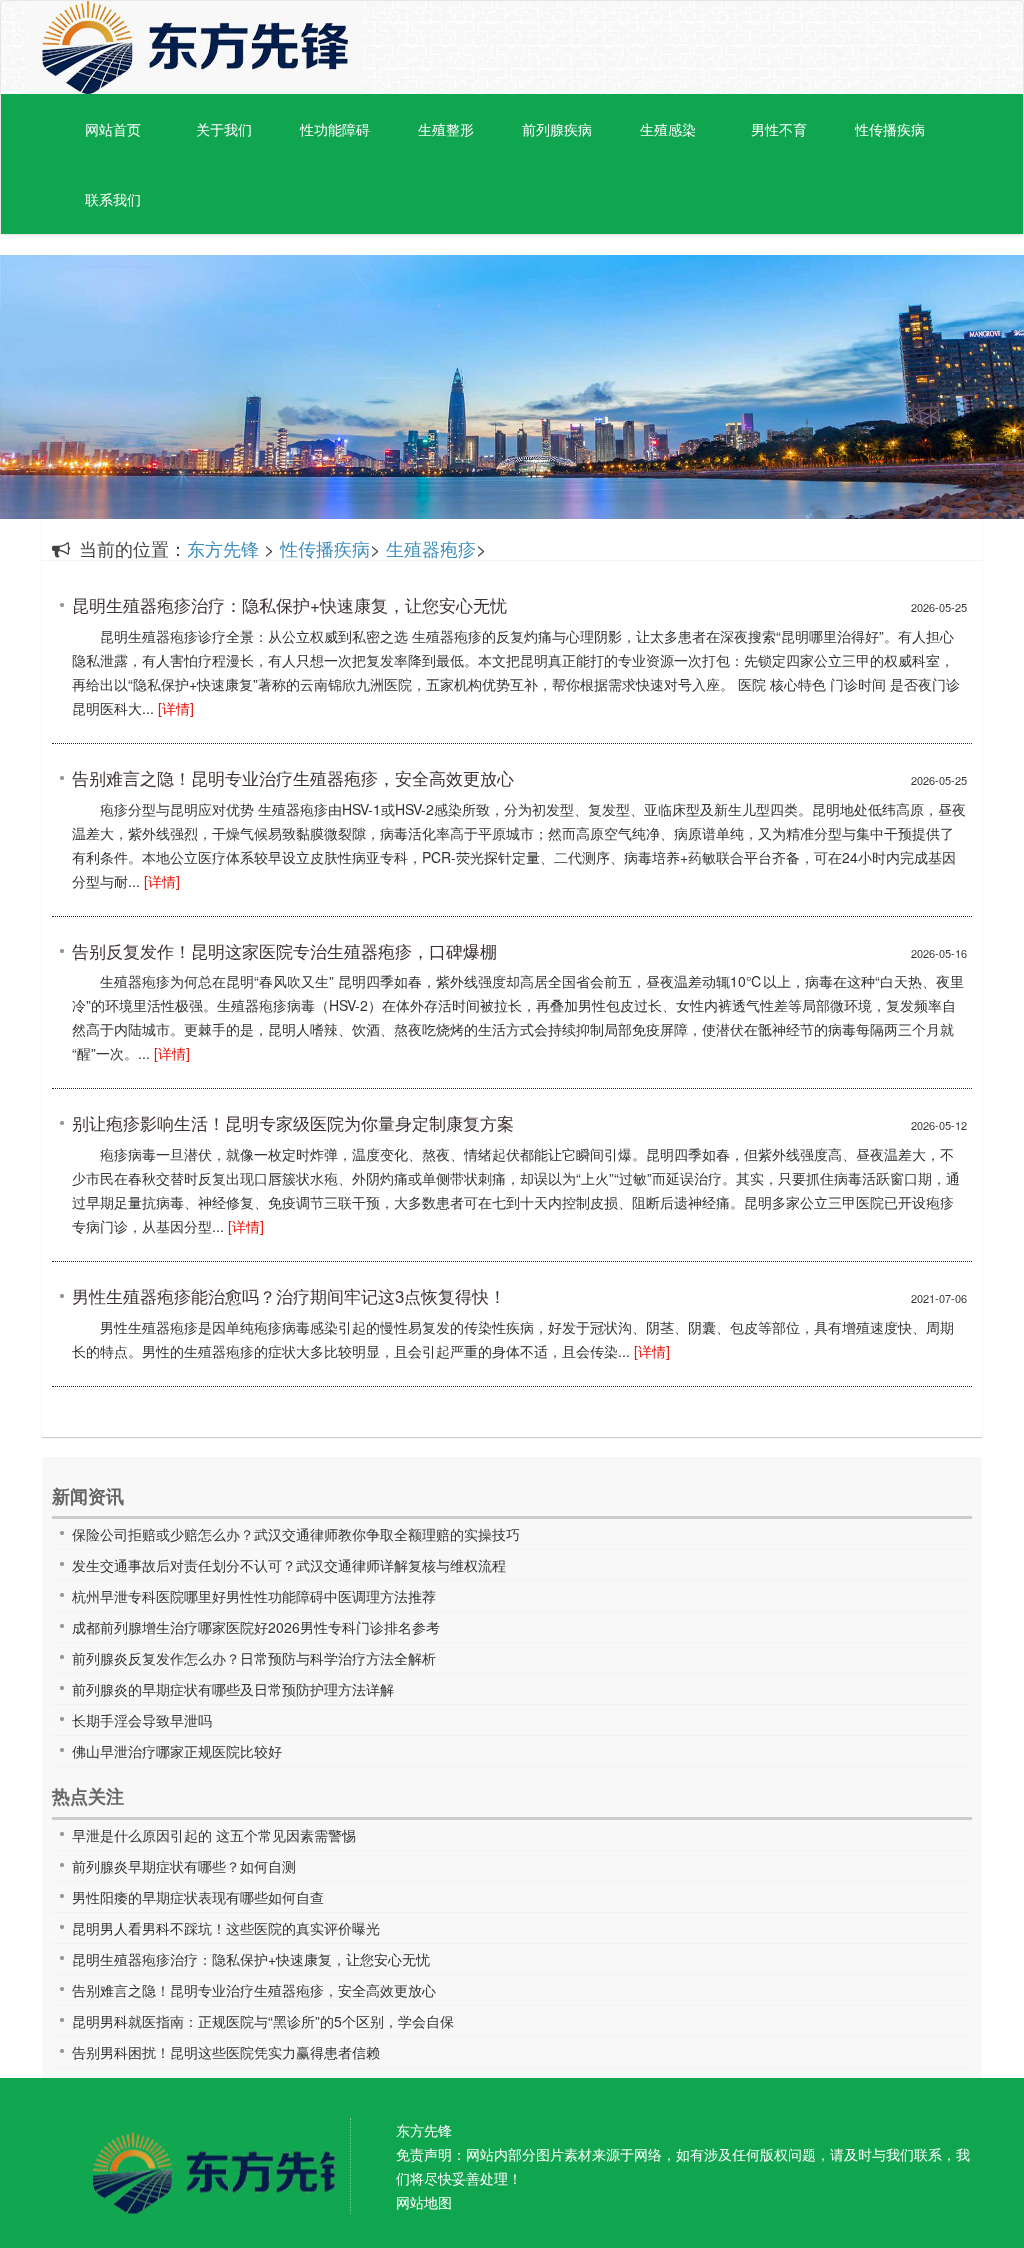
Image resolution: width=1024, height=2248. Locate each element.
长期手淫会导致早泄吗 (142, 1720)
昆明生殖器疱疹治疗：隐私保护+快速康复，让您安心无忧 (251, 1959)
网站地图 (424, 2202)
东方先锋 (195, 47)
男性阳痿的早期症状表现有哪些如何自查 (198, 1897)
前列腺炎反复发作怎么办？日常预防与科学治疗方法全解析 (254, 1658)
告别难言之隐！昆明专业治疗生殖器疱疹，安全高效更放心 (254, 1990)
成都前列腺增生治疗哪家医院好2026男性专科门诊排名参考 (256, 1627)
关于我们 (224, 129)
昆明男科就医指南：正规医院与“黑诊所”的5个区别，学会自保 (263, 2021)
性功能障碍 (335, 129)
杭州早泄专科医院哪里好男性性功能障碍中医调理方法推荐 (254, 1596)
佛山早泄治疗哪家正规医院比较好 (177, 1751)
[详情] (176, 708)
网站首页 (113, 129)
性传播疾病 (890, 129)
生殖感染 (668, 129)
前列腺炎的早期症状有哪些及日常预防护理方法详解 (233, 1689)
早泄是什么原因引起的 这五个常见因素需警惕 (214, 1835)
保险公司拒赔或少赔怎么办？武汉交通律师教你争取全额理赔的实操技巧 (296, 1534)
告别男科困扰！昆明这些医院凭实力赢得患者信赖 (226, 2052)
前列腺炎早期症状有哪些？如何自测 (184, 1866)
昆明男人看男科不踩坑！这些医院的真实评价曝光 (226, 1928)
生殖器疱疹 (431, 548)
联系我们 (113, 199)
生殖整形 (446, 129)
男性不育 (779, 129)
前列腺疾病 (557, 129)
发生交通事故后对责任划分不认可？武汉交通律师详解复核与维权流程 (289, 1565)
